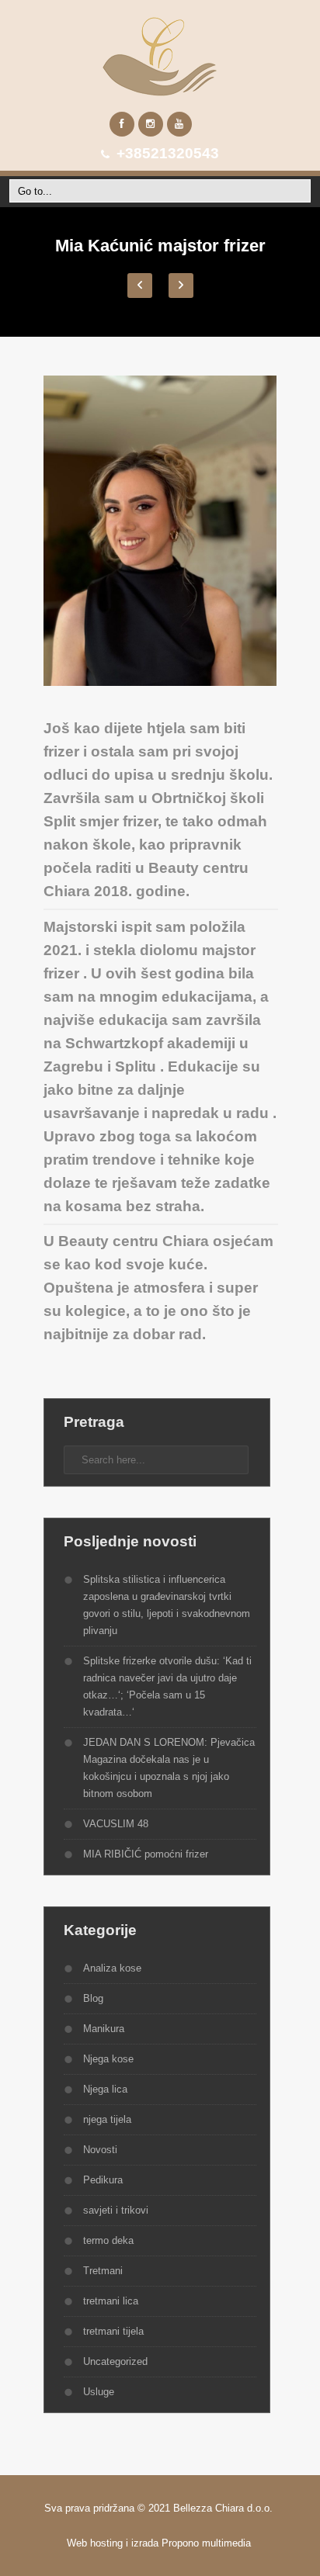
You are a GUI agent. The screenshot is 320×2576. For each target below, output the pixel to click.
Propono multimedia (208, 2543)
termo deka (108, 2240)
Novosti (100, 2150)
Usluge (99, 2392)
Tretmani (103, 2271)
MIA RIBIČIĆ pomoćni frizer (146, 1854)
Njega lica (105, 2089)
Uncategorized (115, 2361)
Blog (93, 1998)
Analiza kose (112, 1968)
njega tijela (107, 2119)
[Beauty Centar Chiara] (160, 56)
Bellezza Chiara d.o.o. (224, 2508)
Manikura (104, 2029)
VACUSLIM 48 (116, 1824)
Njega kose (108, 2059)
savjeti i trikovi (116, 2210)
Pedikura (103, 2180)
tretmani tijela (113, 2331)
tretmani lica (111, 2301)
